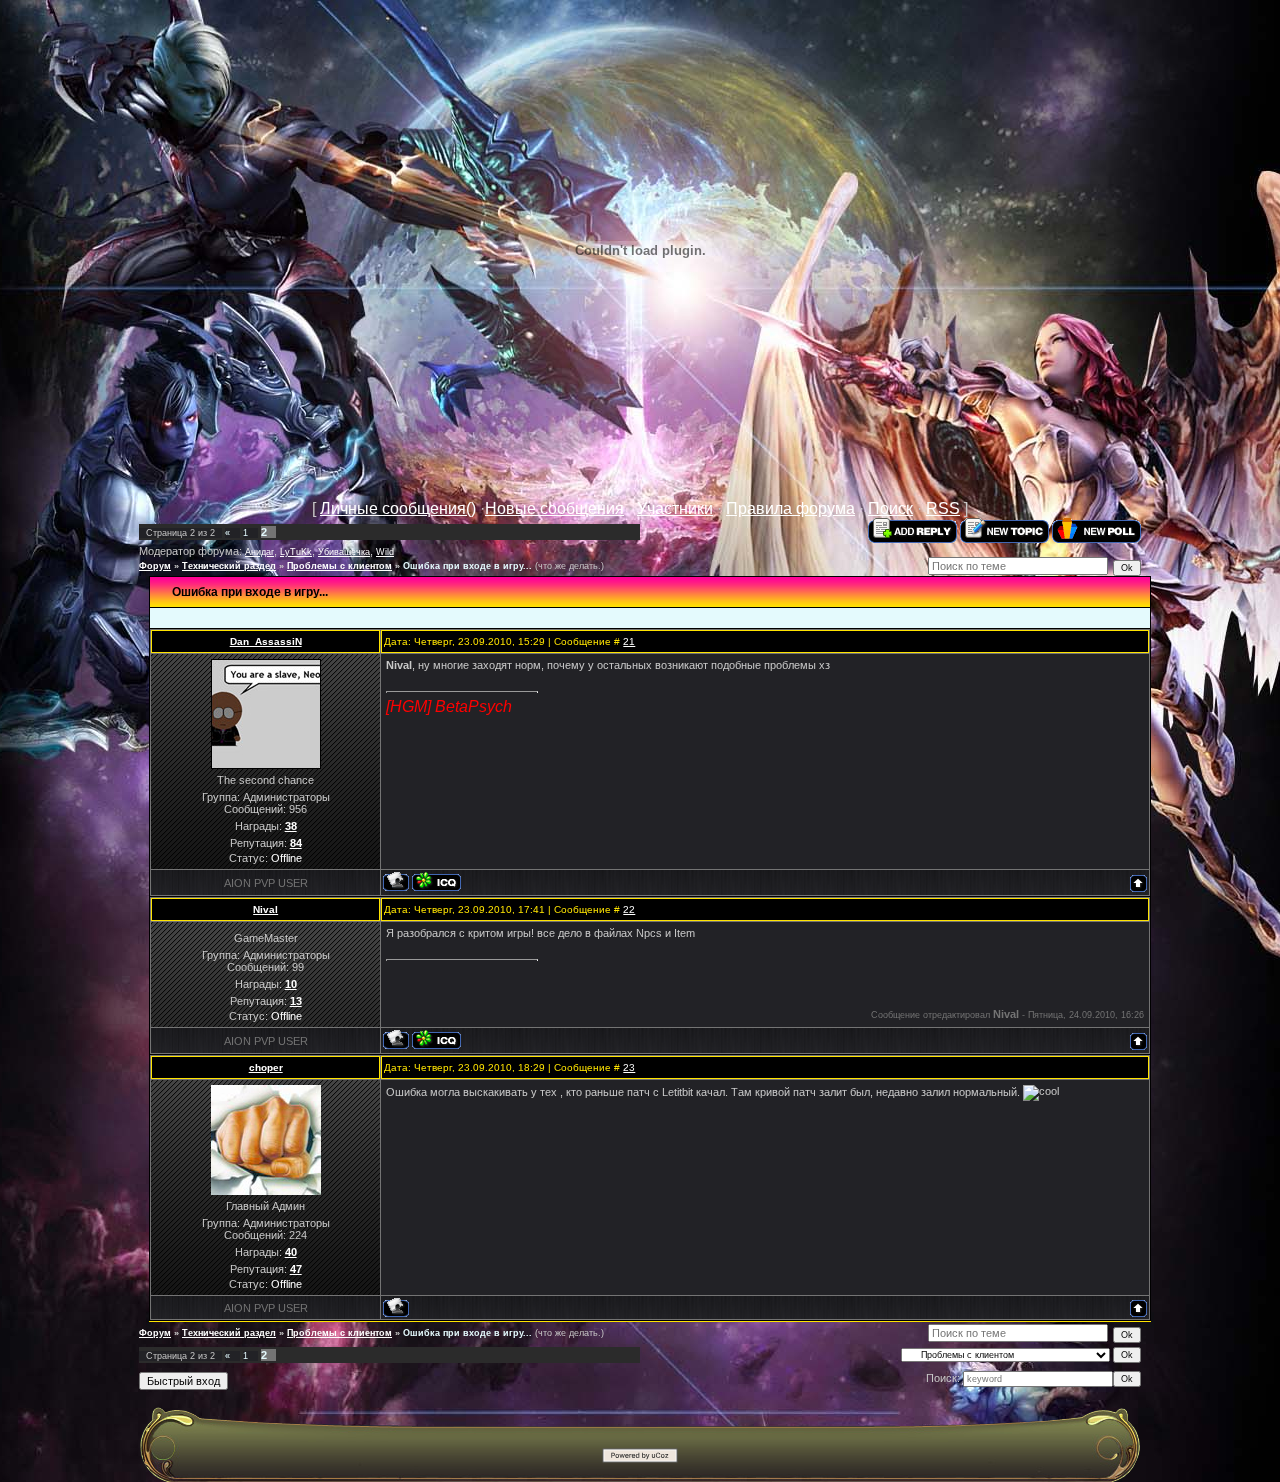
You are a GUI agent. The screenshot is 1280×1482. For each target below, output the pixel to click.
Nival (265, 909)
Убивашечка (344, 552)
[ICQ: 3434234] (436, 1039)
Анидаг (259, 552)
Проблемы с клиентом (339, 566)
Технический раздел (229, 566)
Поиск (890, 508)
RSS (943, 508)
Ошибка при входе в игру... (467, 566)
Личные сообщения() (398, 508)
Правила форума (790, 508)
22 (629, 909)
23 (629, 1067)
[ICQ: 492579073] (436, 881)
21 (629, 641)
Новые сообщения (554, 508)
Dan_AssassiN (266, 641)
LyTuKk (296, 552)
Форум (155, 566)
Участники (675, 508)
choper (266, 1067)
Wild (385, 552)
